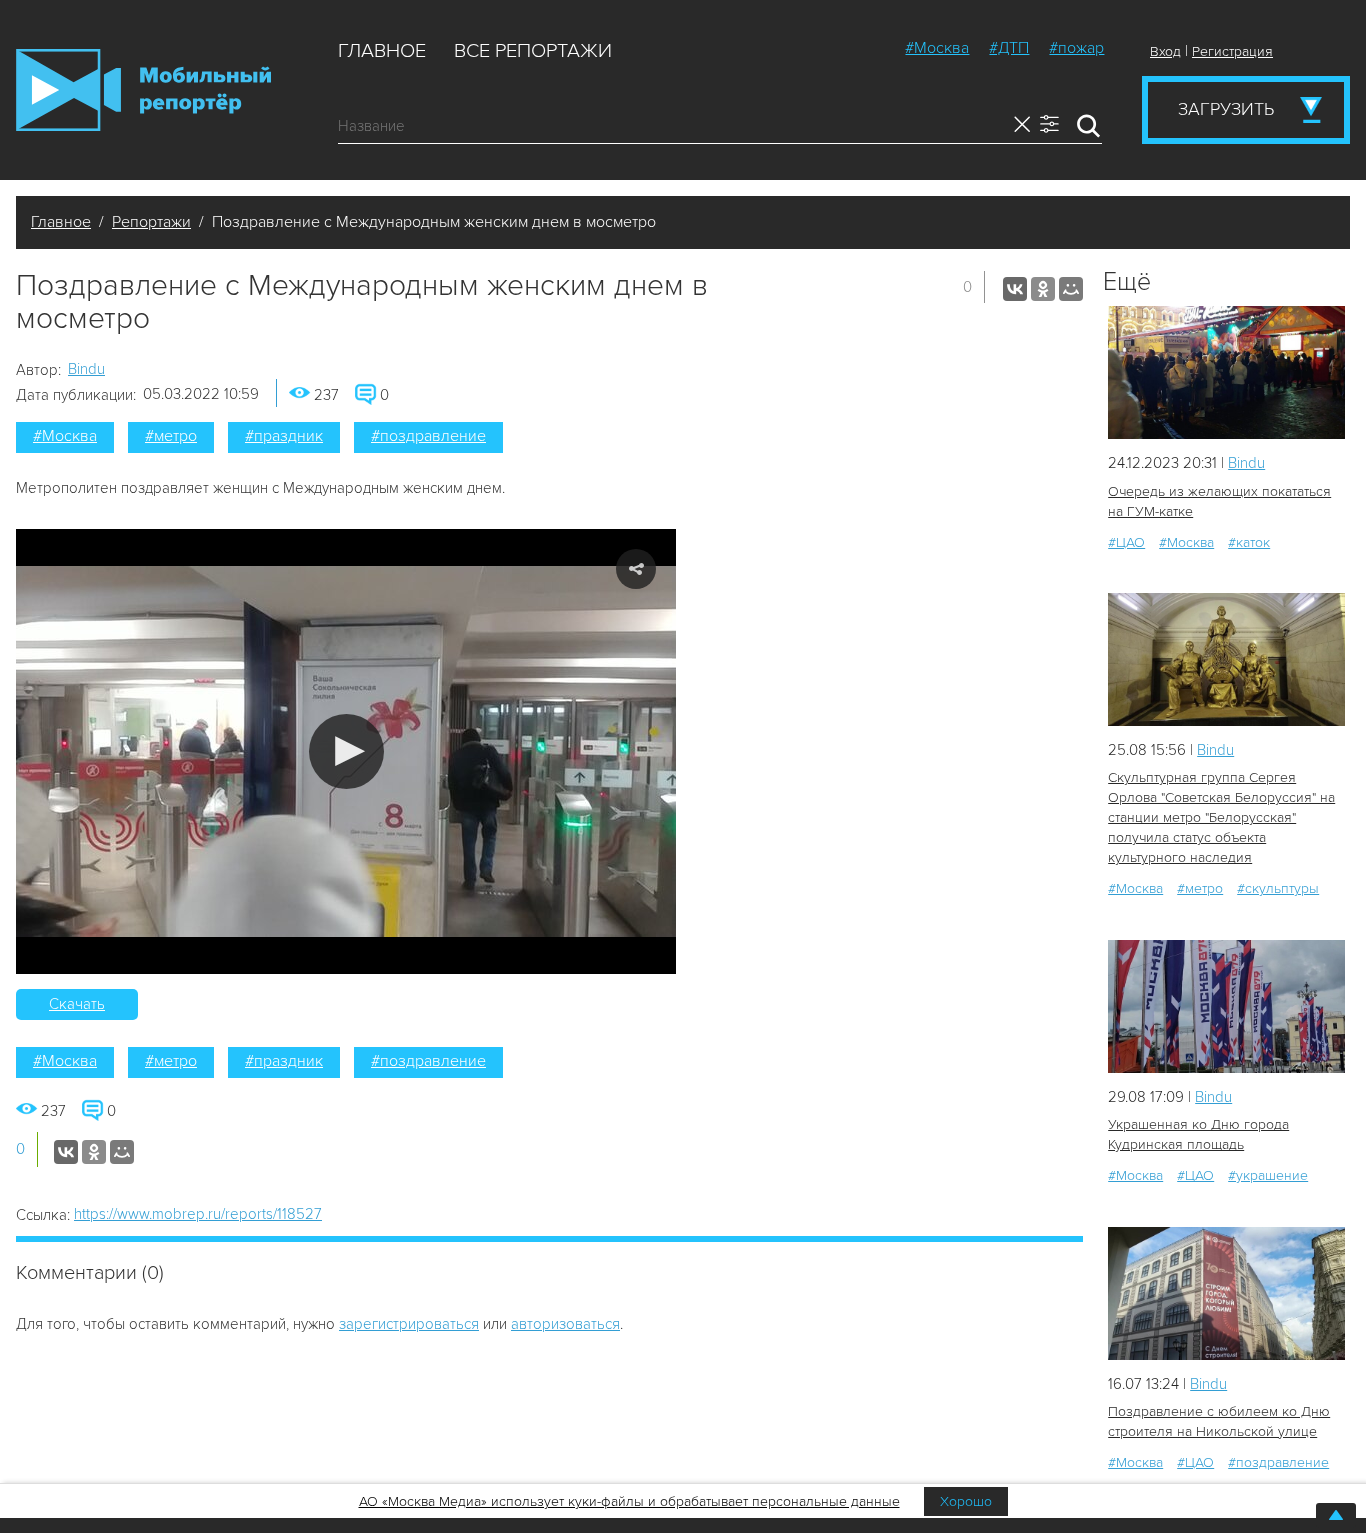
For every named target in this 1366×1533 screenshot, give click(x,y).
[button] (346, 751)
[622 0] (1226, 372)
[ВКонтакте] (1015, 289)
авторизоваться (565, 1324)
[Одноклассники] (1043, 289)
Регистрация (1232, 51)
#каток (1249, 542)
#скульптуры (1278, 888)
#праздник (284, 436)
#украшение (1268, 1175)
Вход (1165, 51)
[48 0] (1226, 659)
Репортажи (151, 222)
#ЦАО (1126, 542)
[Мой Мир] (1071, 289)
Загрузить (1226, 109)
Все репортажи (533, 51)
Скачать (77, 1004)
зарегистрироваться (409, 1324)
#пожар (1076, 48)
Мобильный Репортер (143, 90)
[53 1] (1226, 1293)
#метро (171, 436)
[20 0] (1226, 1006)
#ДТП (1009, 48)
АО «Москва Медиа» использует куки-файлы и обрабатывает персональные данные (629, 1501)
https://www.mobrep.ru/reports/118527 (198, 1214)
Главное (382, 51)
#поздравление (428, 436)
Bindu (86, 369)
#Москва (937, 48)
